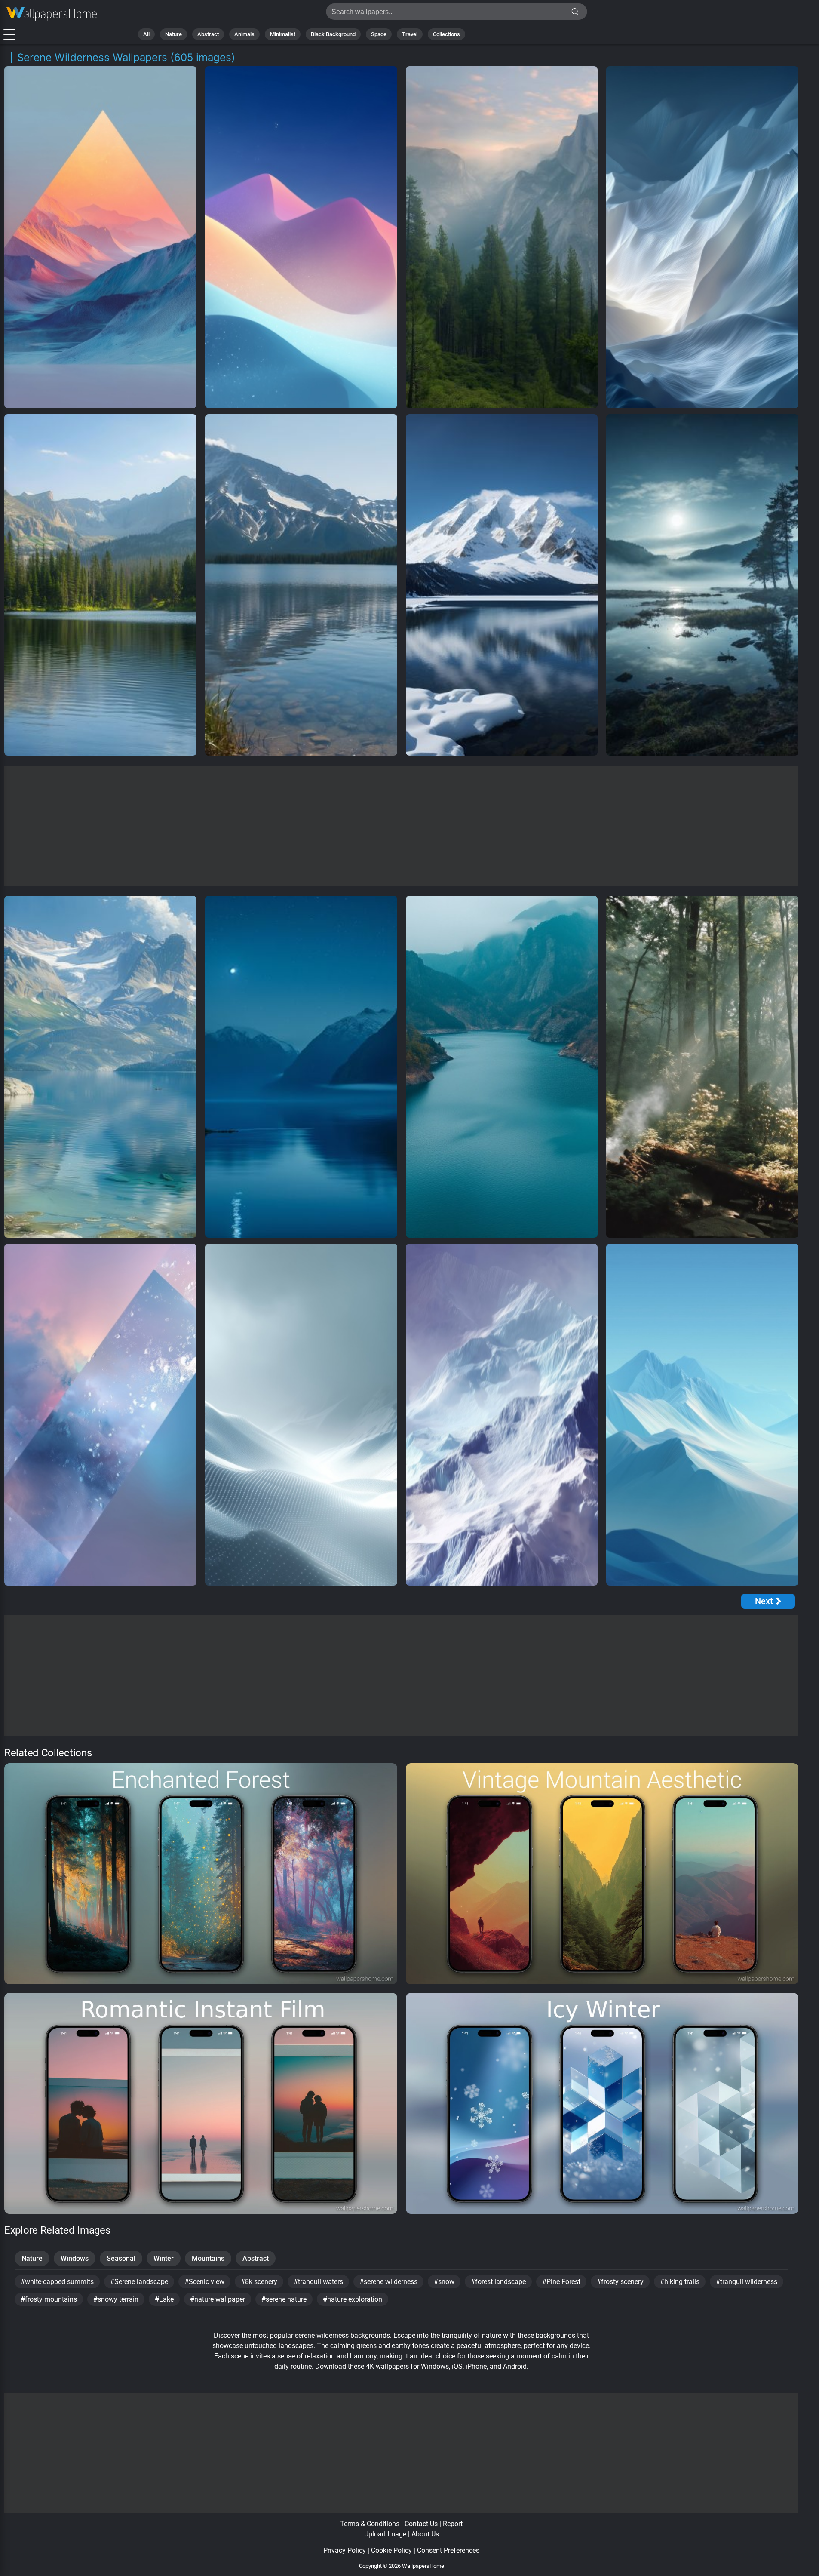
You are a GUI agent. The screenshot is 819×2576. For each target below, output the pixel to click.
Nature (173, 34)
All (146, 34)
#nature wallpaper (218, 2299)
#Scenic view (204, 2282)
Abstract (208, 34)
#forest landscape (498, 2282)
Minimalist (283, 34)
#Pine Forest (561, 2282)
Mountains (208, 2258)
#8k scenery (259, 2282)
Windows (75, 2258)
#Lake (164, 2299)
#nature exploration (353, 2299)
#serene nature (284, 2299)
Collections (446, 34)
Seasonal (121, 2258)
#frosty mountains (49, 2299)
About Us (425, 2534)
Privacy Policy (345, 2550)
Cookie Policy (391, 2550)
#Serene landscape (139, 2282)
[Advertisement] (402, 826)
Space (379, 34)
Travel (410, 34)
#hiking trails (680, 2282)
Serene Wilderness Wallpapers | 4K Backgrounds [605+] (52, 14)
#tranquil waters (318, 2282)
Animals (244, 34)
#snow (444, 2282)
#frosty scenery (620, 2282)
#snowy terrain (116, 2299)
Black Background (333, 34)
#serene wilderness (388, 2282)
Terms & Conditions (370, 2524)
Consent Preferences (448, 2550)
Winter (164, 2258)
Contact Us (421, 2524)
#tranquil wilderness (747, 2282)
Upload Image (385, 2534)
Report (453, 2524)
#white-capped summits (57, 2282)
